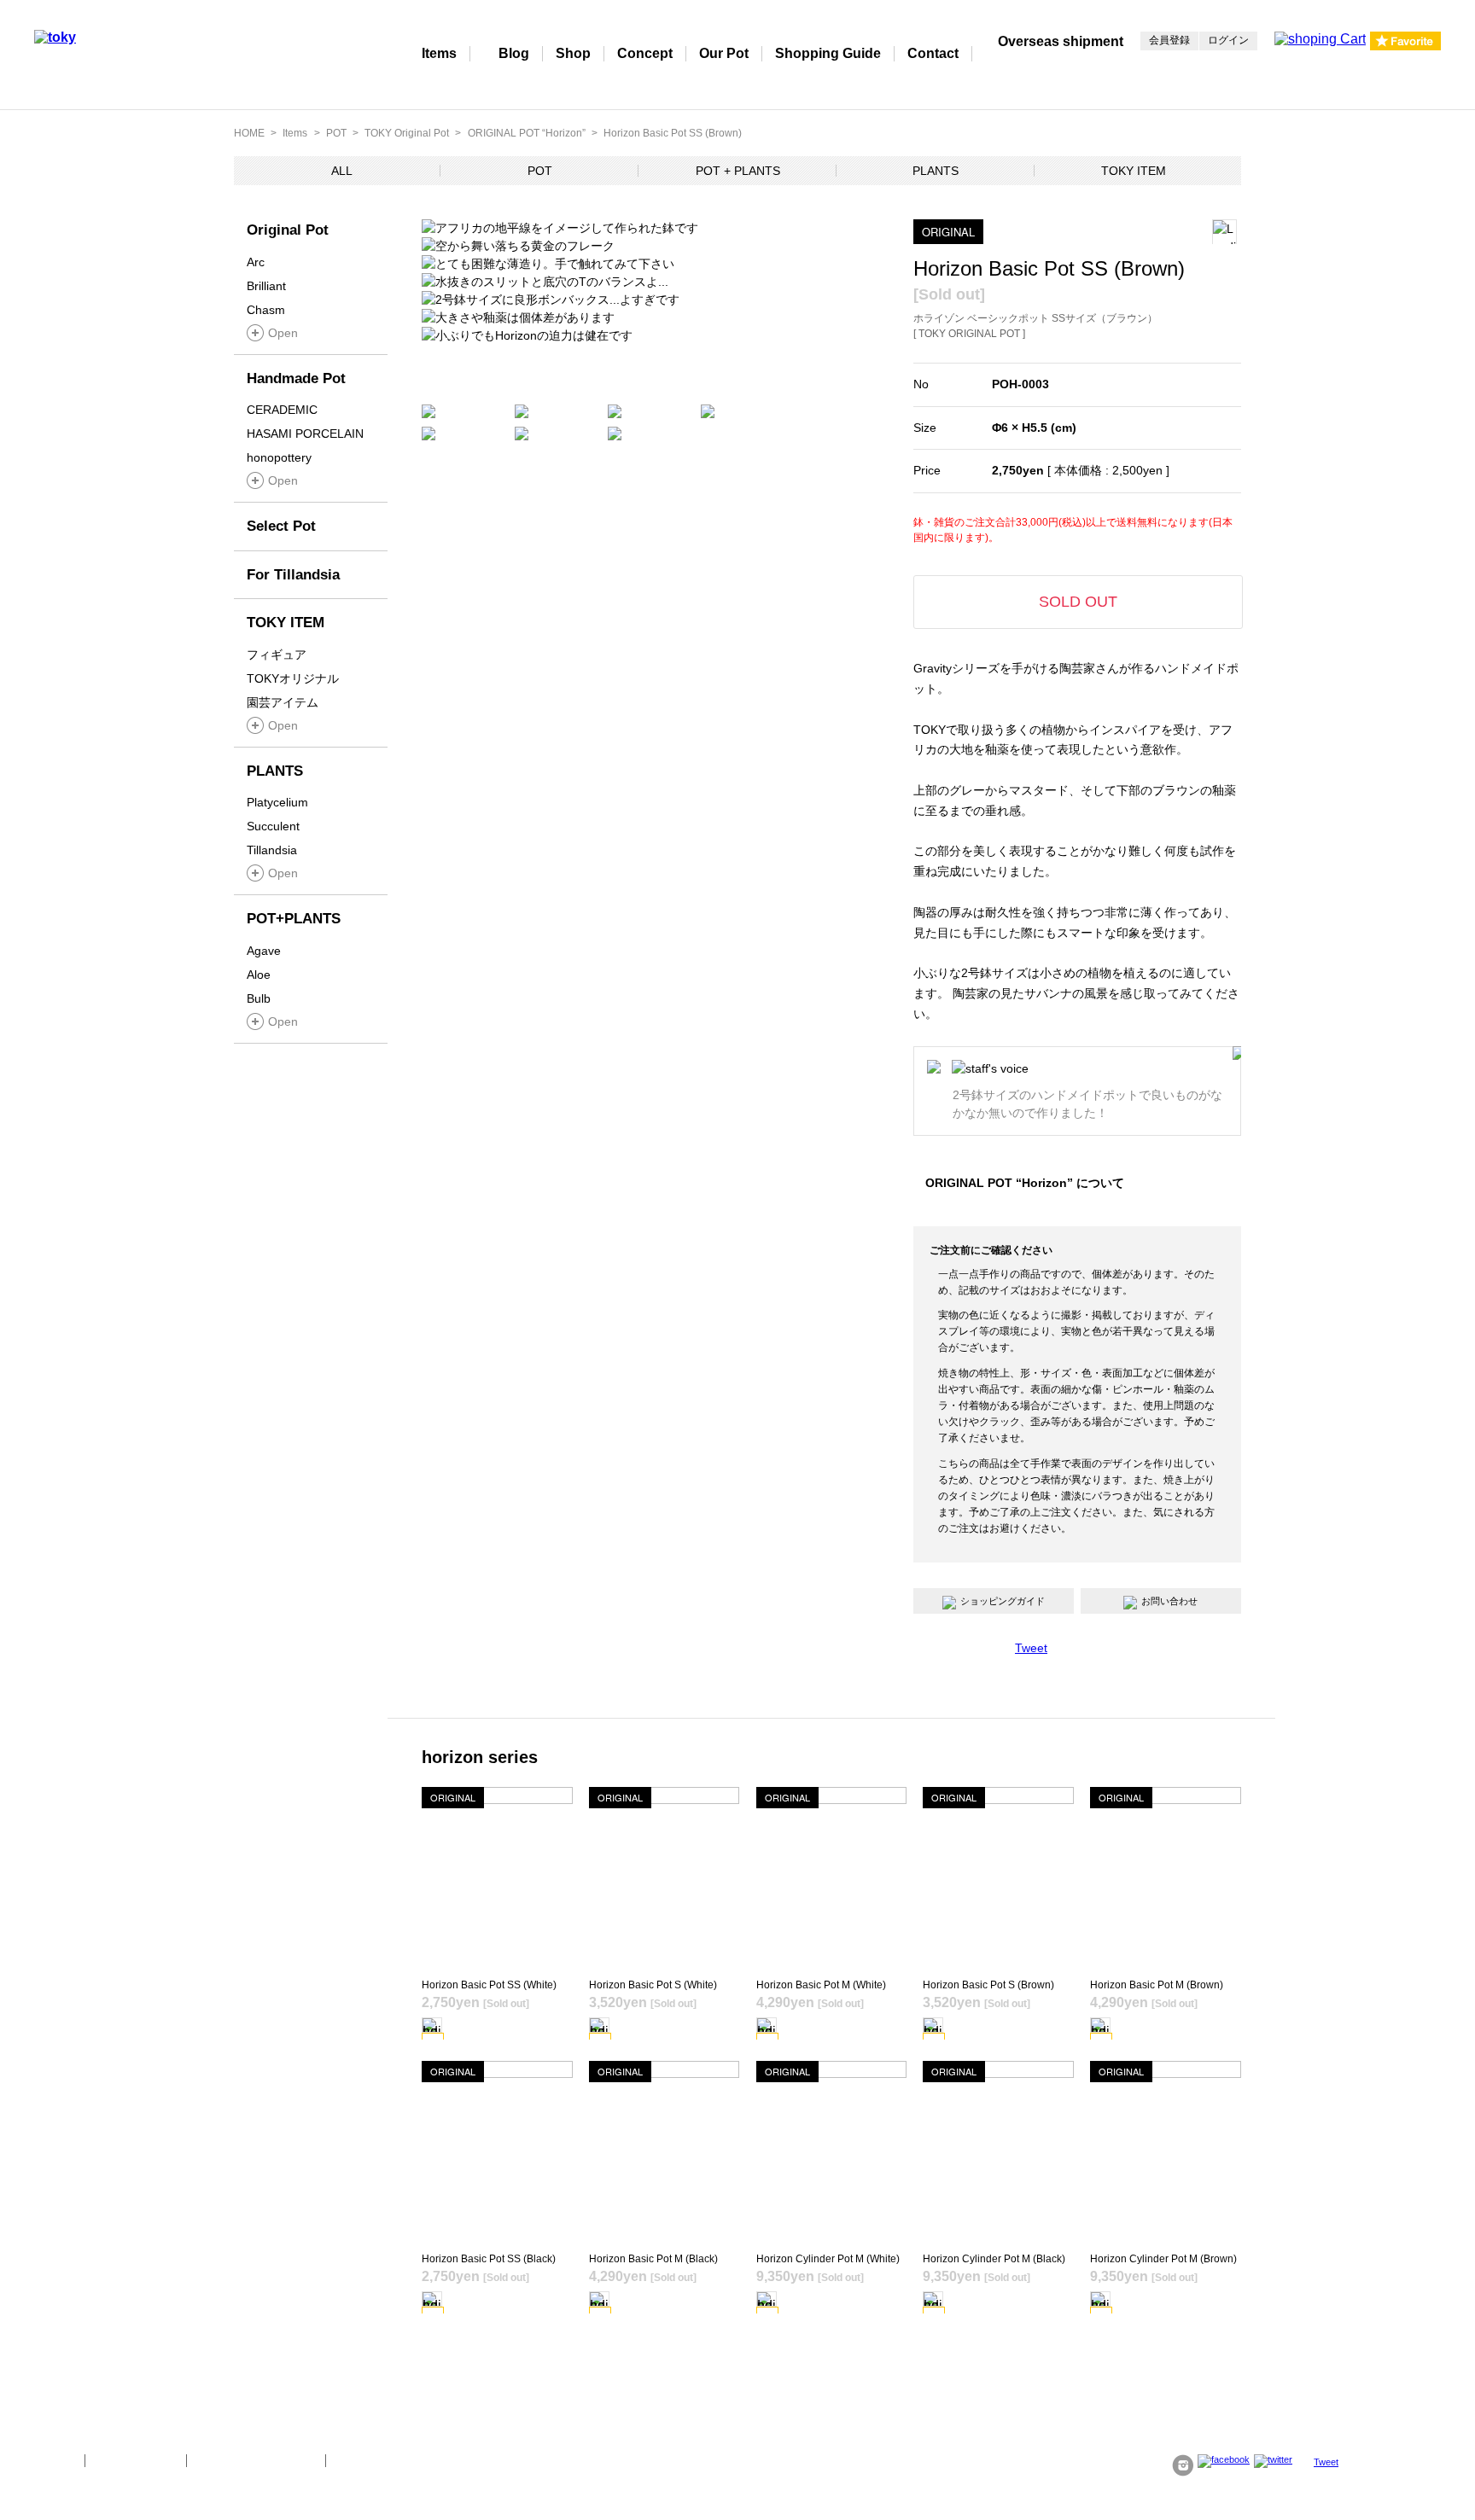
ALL (342, 171)
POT (336, 133)
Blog (514, 53)
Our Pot (724, 53)
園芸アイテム (283, 702)
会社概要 (53, 2460)
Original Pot (288, 230)
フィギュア (277, 655)
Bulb (259, 998)
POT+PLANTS (294, 919)
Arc (256, 262)
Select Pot (281, 526)
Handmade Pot (296, 378)
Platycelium (277, 802)
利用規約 (358, 2460)
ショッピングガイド (1003, 1601)
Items (439, 53)
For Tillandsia (293, 575)
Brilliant (266, 286)
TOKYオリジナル (293, 678)
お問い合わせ (1169, 1601)
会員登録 (1169, 40)
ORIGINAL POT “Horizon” (527, 133)
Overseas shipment (1061, 41)
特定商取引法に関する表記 (256, 2460)
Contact (933, 53)
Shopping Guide (828, 53)
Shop (573, 53)
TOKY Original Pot (407, 133)
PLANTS (936, 171)
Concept (645, 53)
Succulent (273, 826)
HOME (249, 133)
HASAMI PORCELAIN (305, 434)
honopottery (279, 457)
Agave (264, 951)
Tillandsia (272, 850)
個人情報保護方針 (136, 2460)
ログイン (1228, 40)
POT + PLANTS (738, 171)
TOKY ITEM (1134, 171)
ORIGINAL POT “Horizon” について (1025, 1183)
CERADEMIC (282, 410)
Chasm (266, 310)
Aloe (259, 975)
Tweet (1031, 1648)
